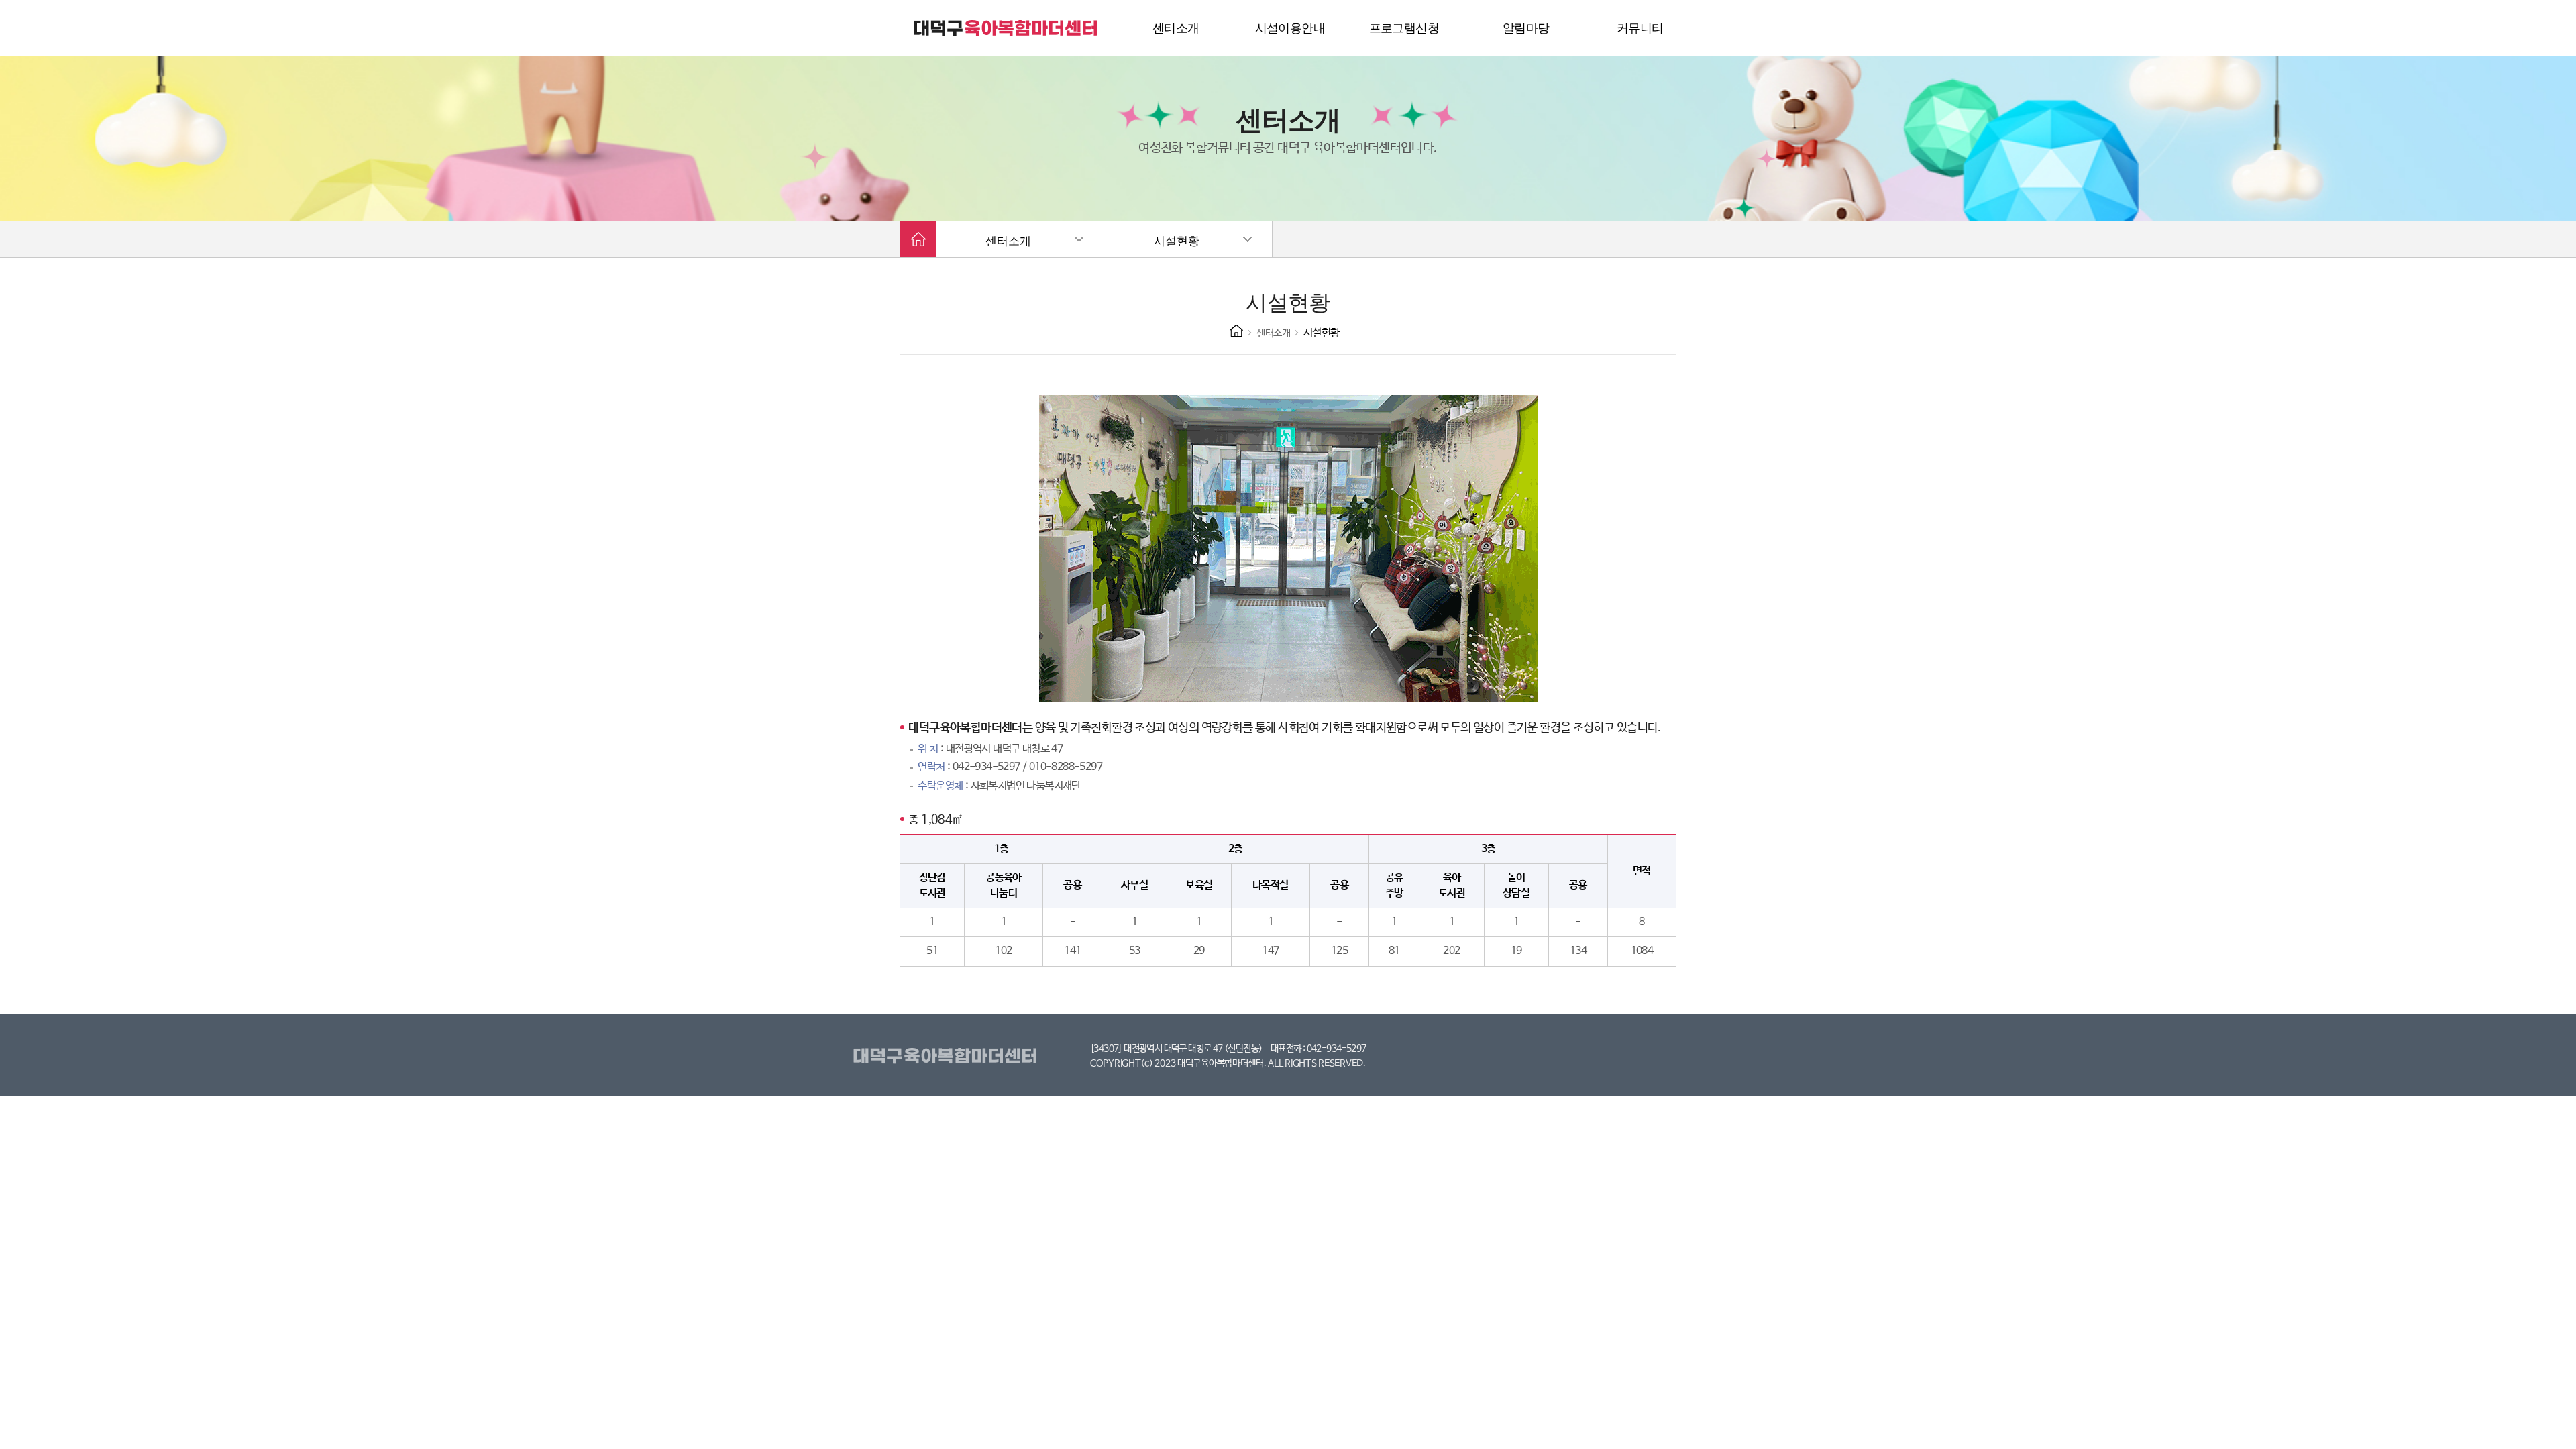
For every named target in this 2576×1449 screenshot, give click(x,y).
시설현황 (1177, 241)
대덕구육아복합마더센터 (948, 1057)
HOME (1236, 331)
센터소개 (1008, 241)
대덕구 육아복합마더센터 (1006, 28)
